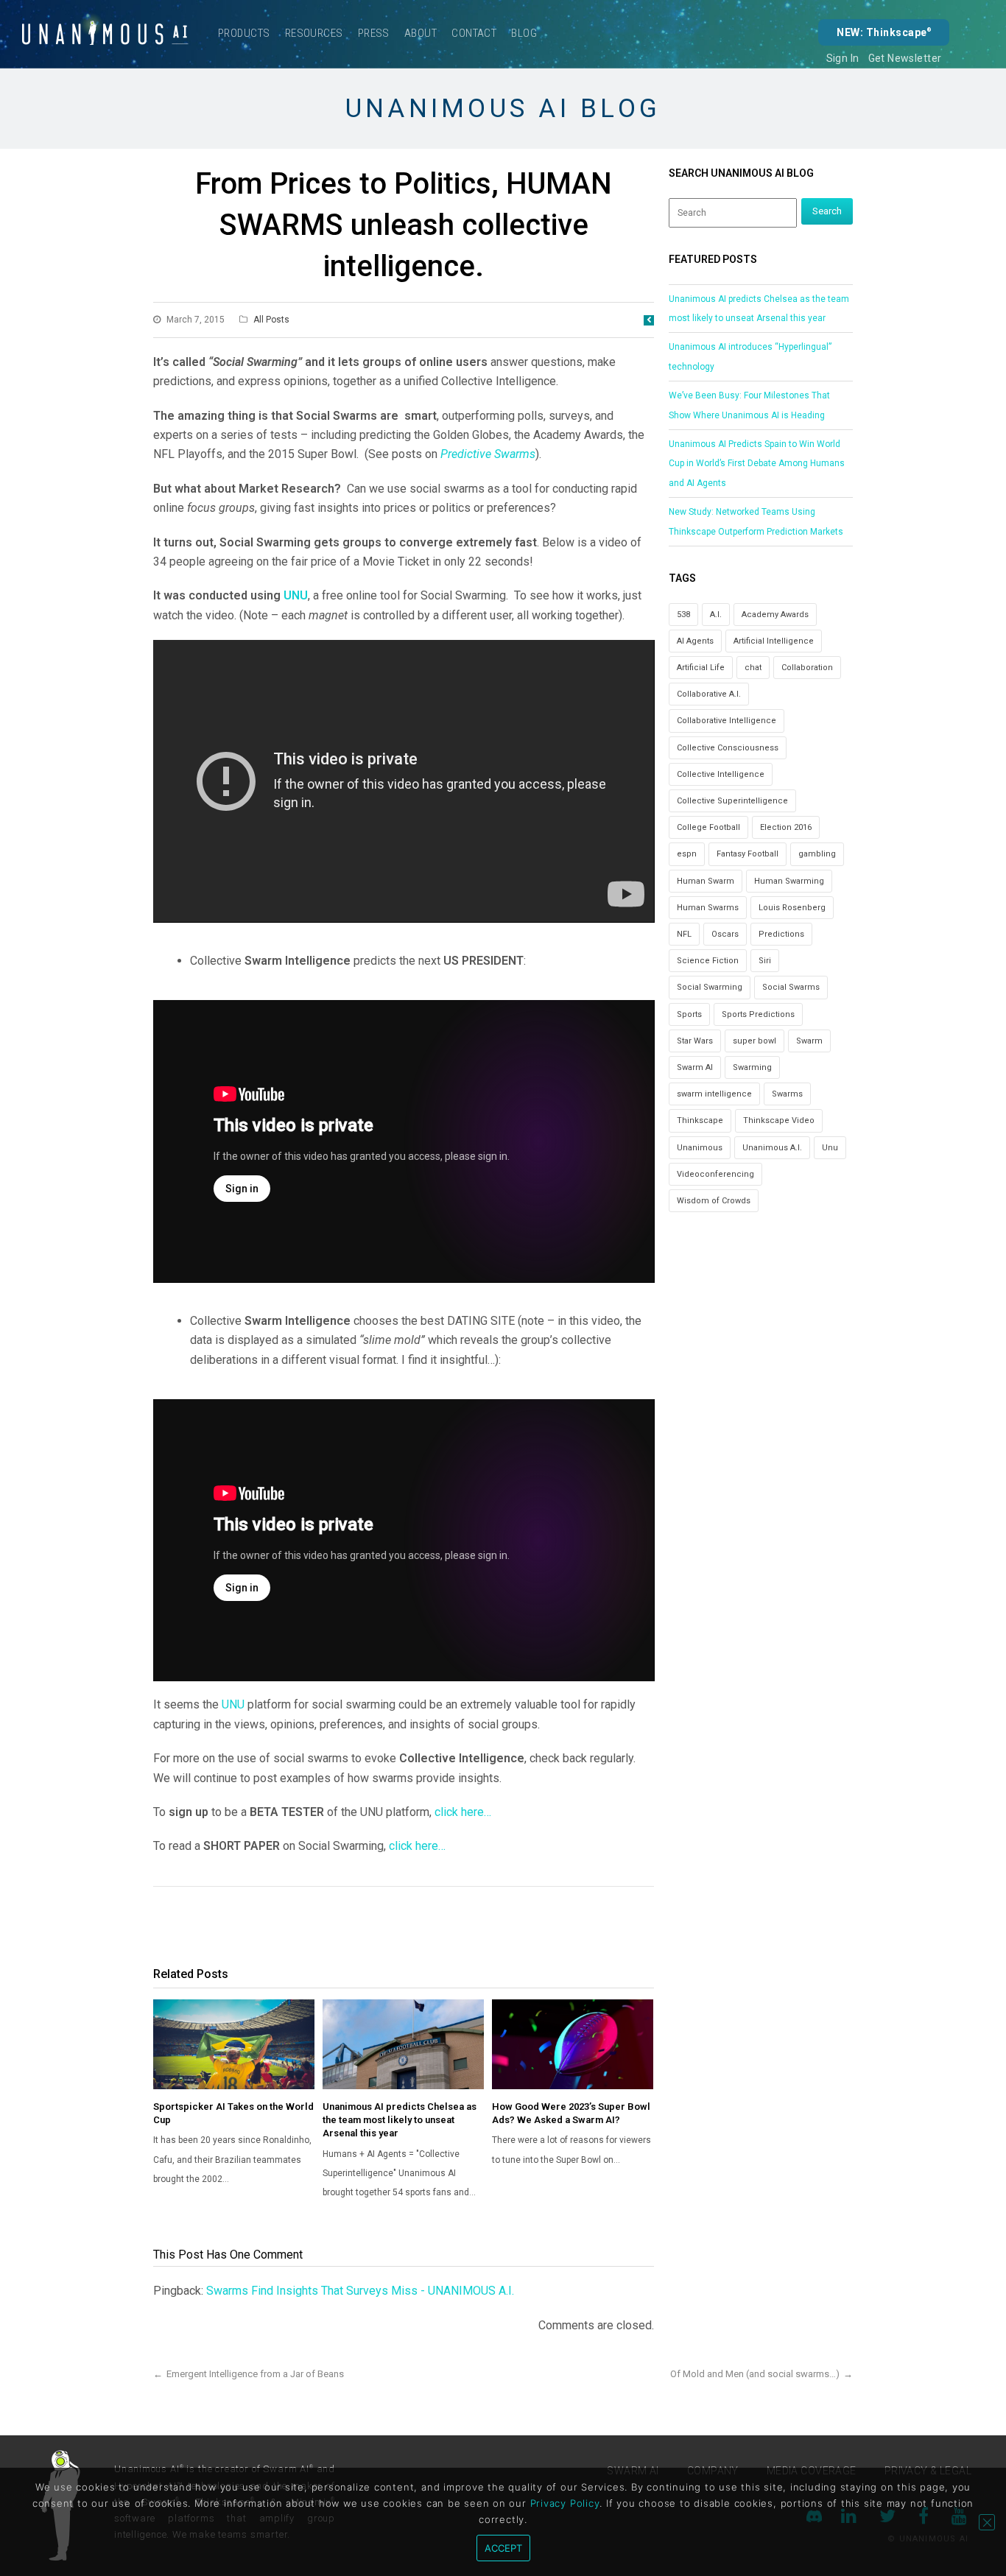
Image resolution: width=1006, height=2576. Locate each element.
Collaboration (807, 668)
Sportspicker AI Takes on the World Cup (233, 2113)
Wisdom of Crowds (714, 1201)
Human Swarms (708, 908)
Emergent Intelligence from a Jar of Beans (255, 2374)
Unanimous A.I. (772, 1148)
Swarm (809, 1041)
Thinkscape (700, 1120)
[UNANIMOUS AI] (105, 34)
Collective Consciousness (728, 748)
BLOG (524, 33)
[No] (987, 2522)
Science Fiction (708, 961)
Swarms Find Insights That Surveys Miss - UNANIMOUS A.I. (360, 2291)
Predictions (781, 934)
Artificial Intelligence (774, 641)
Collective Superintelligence (732, 801)
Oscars (725, 934)
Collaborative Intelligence (727, 721)
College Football (708, 827)
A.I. (716, 615)
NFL (684, 934)
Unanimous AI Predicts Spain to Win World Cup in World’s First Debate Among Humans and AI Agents (757, 464)
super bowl (754, 1041)
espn (687, 854)
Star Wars (695, 1041)
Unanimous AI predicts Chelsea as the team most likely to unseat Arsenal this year (400, 2120)
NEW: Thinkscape (884, 32)
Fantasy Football (748, 854)
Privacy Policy (565, 2503)
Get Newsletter (905, 58)
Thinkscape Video (779, 1120)
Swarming (752, 1067)
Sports (689, 1014)
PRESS (374, 33)
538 (683, 615)
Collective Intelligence (721, 774)
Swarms (787, 1094)
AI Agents (695, 641)
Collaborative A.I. (709, 694)
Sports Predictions (758, 1014)
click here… (463, 1812)
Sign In (843, 58)
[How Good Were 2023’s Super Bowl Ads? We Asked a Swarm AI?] (573, 2044)
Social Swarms (791, 987)
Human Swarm (706, 881)
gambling (817, 854)
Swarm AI (695, 1067)
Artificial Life (701, 668)
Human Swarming (789, 881)
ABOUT (421, 33)
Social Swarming (710, 987)
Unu (830, 1148)
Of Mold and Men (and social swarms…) (755, 2374)
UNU (296, 595)
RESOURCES (314, 33)
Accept (503, 2548)
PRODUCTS (244, 33)
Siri (765, 961)
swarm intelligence (714, 1094)
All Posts (271, 320)
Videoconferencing (715, 1174)
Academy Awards (775, 615)
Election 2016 (786, 827)
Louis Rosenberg (792, 908)
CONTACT (474, 33)
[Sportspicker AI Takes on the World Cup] (234, 2044)
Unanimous (700, 1148)
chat (753, 668)
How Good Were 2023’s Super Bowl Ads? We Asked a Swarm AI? (571, 2113)
